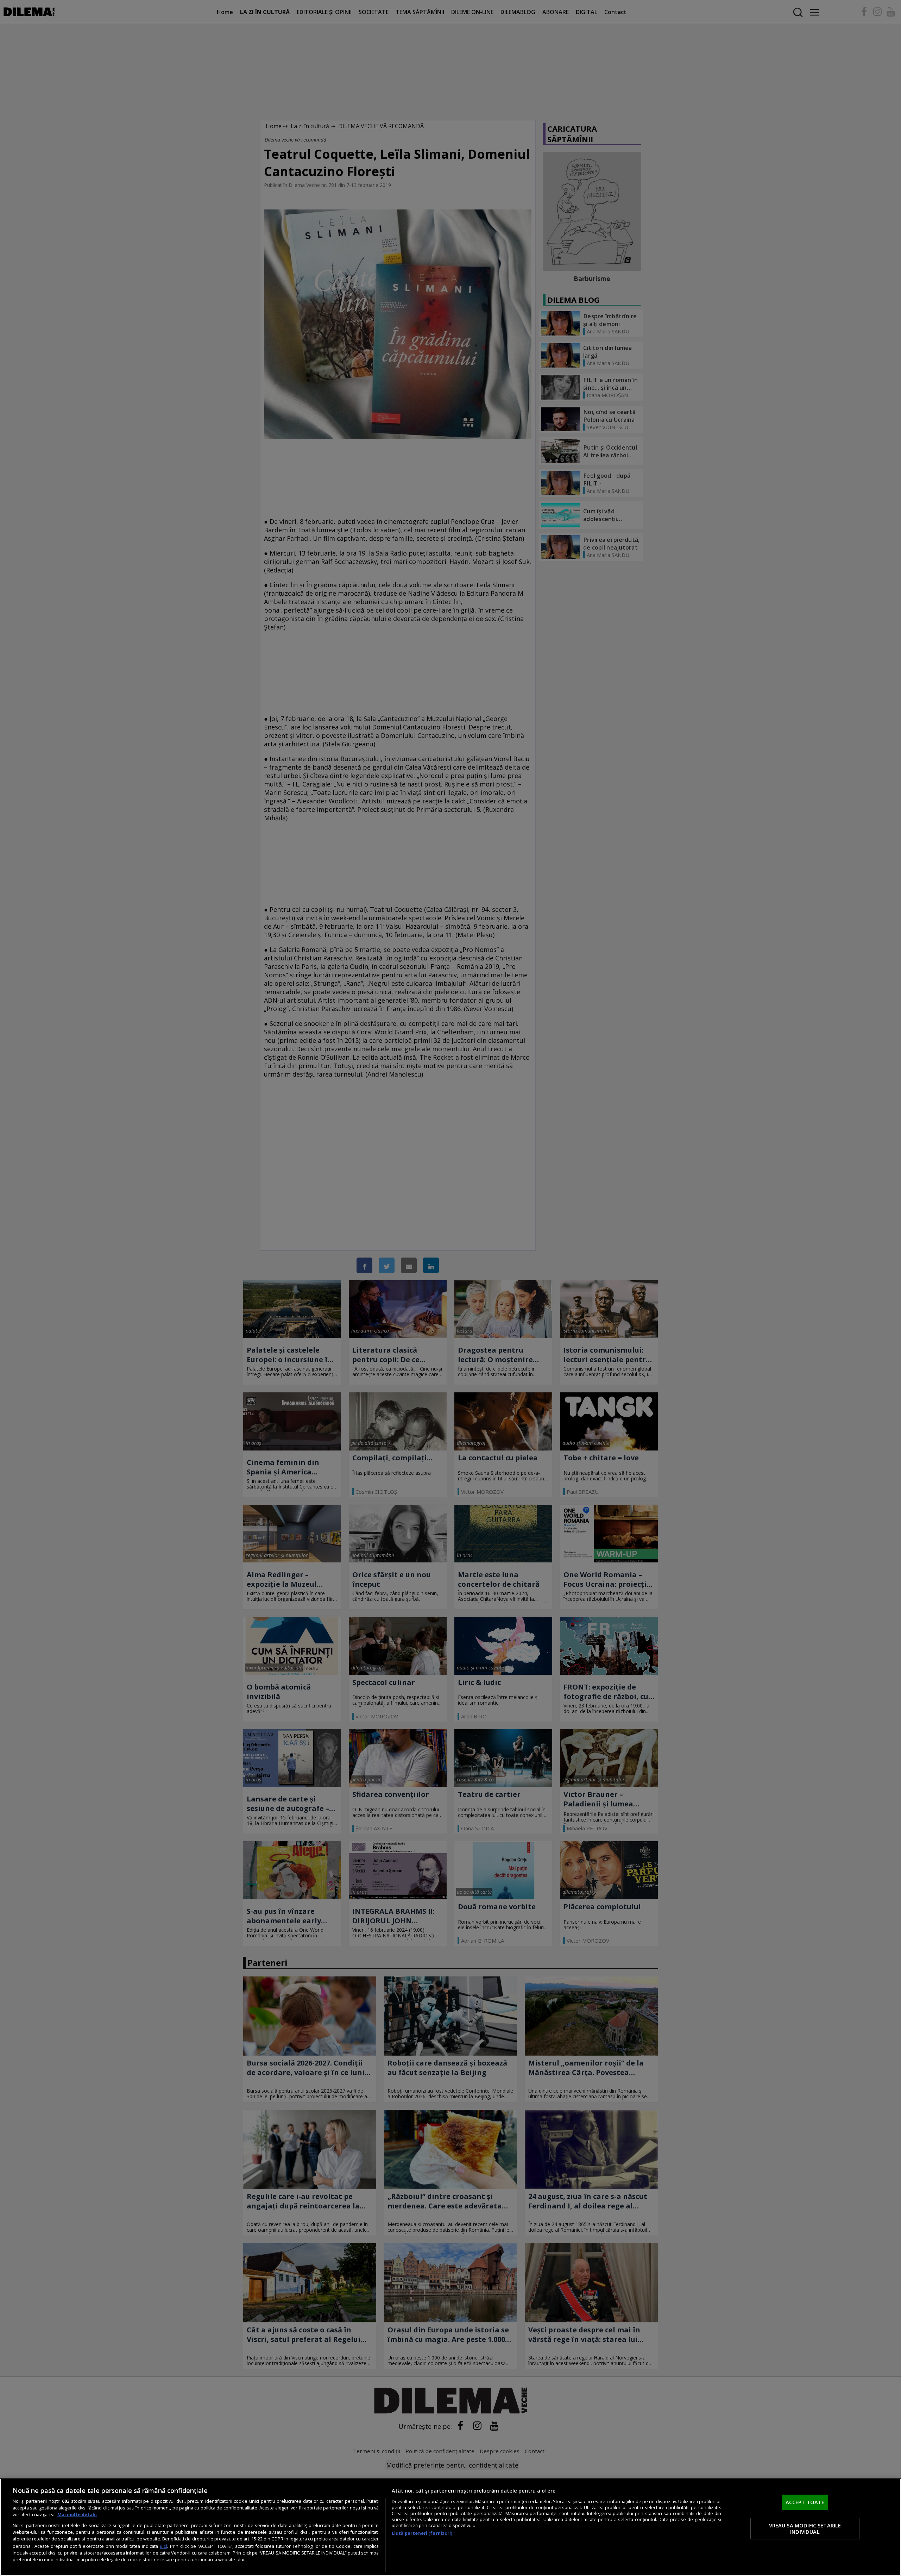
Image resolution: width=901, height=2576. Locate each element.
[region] (450, 2527)
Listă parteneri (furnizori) (422, 2533)
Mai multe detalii (77, 2515)
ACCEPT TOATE (805, 2502)
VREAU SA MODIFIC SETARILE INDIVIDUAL (805, 2528)
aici (163, 2546)
